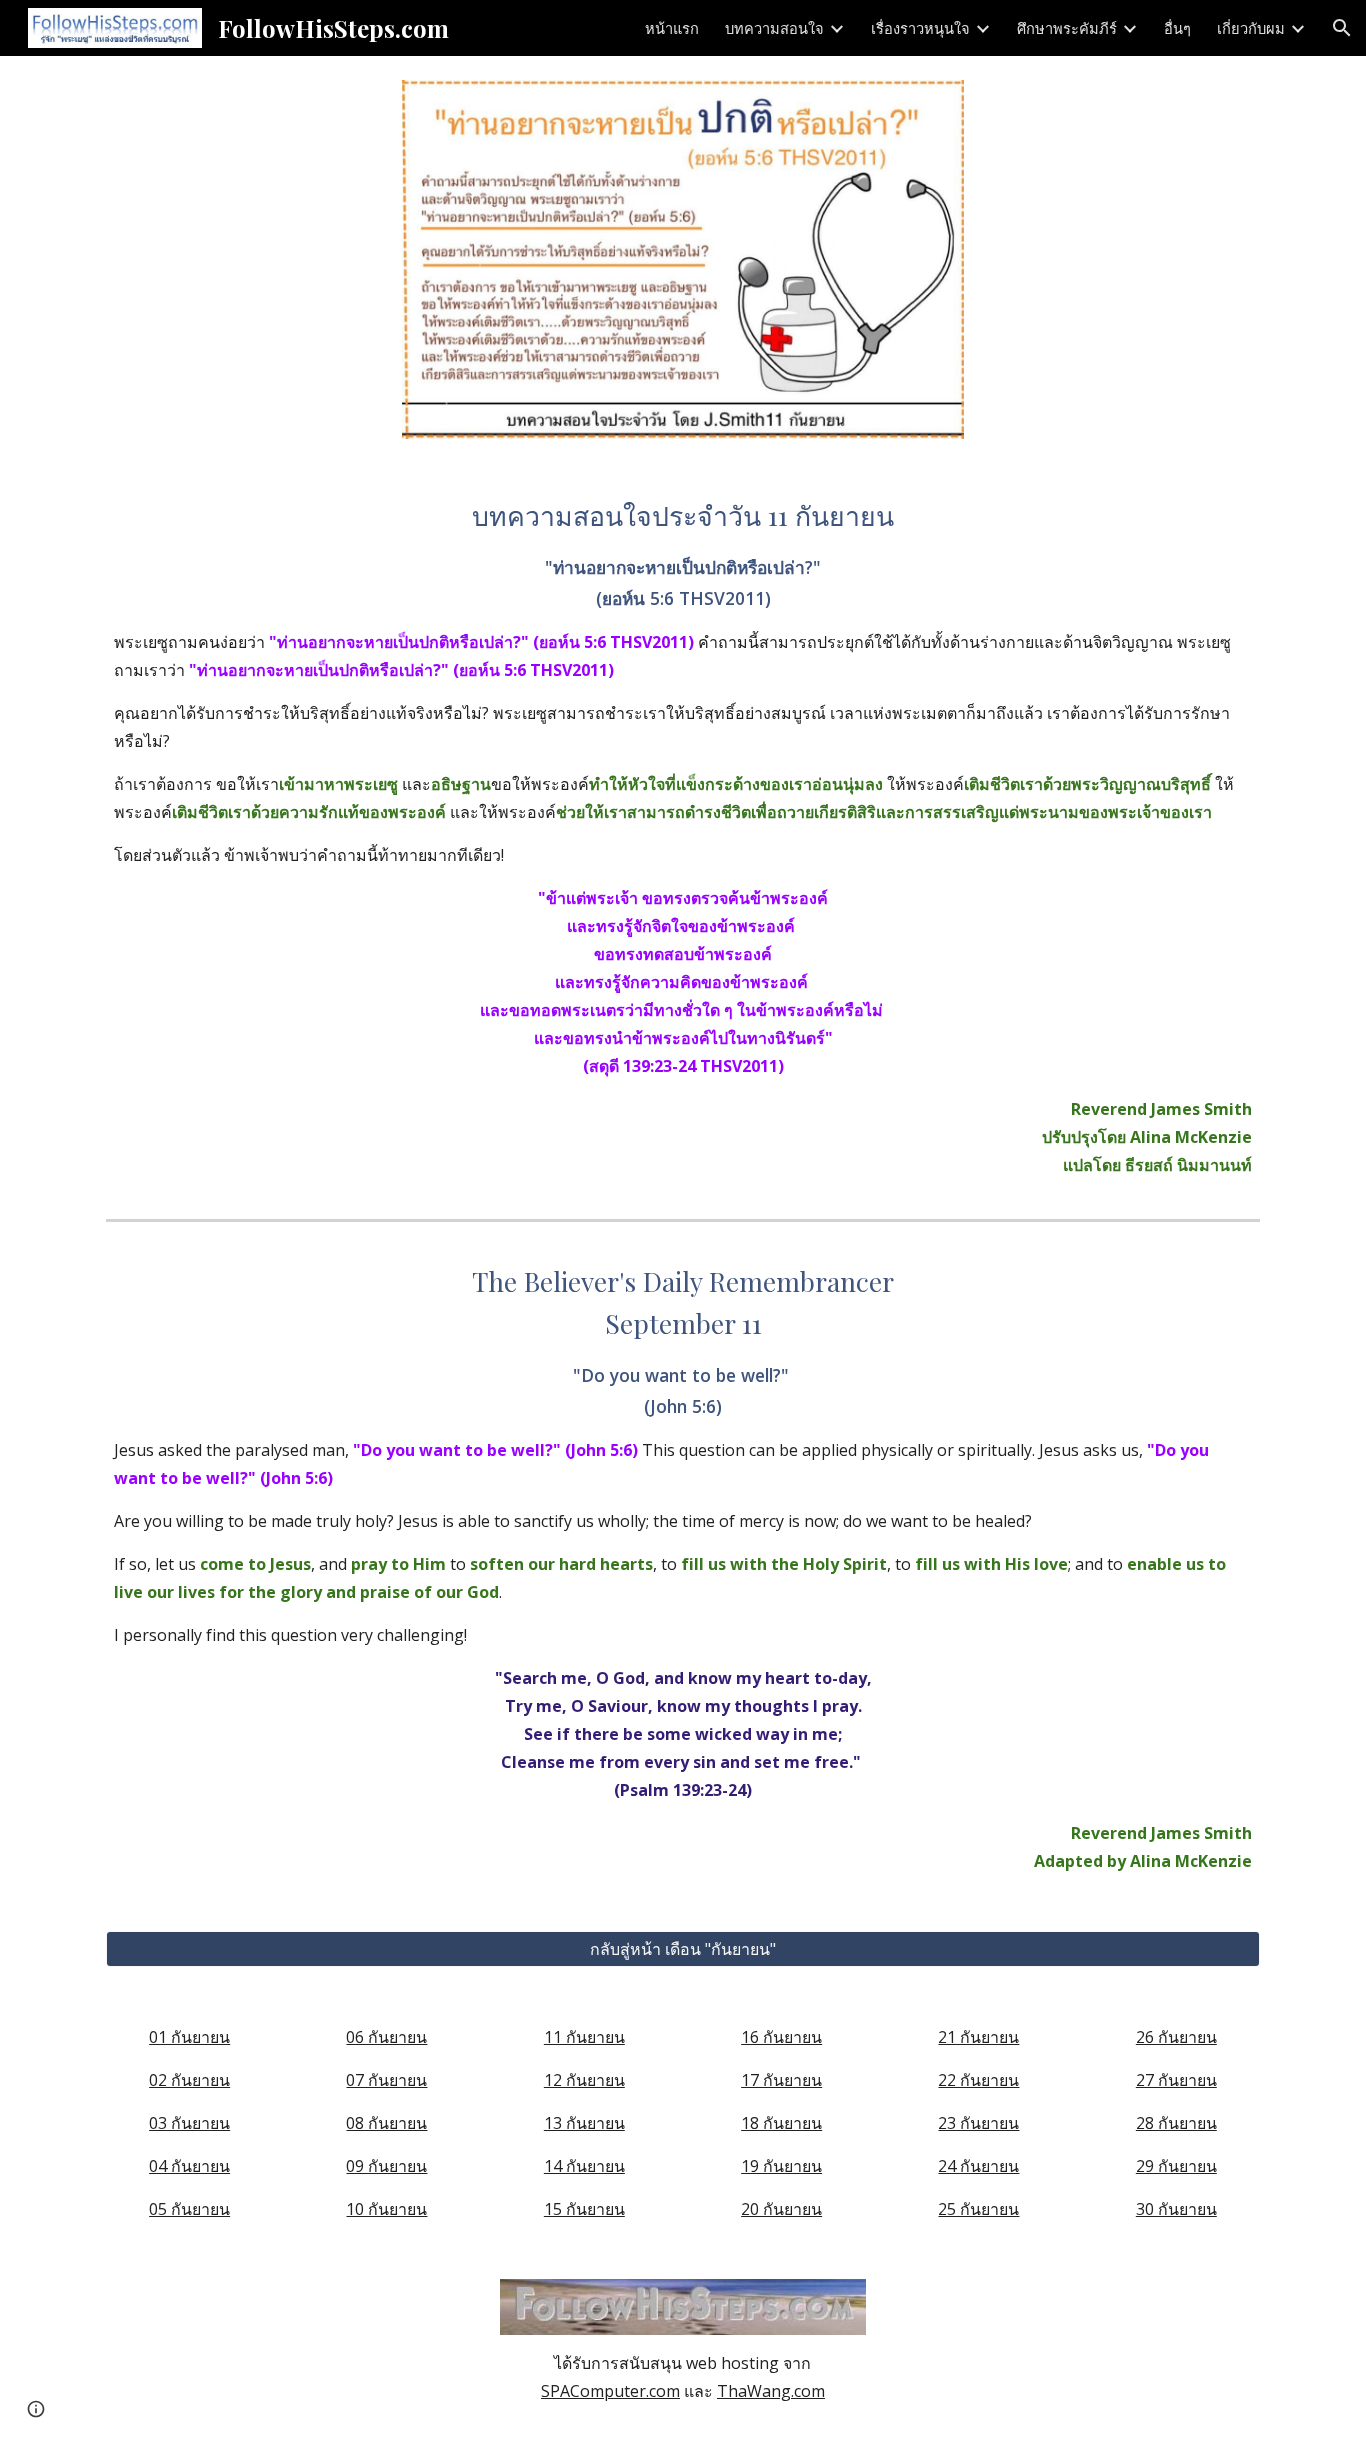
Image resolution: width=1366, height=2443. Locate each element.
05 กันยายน (189, 2209)
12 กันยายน (584, 2080)
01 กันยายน (189, 2037)
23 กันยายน (978, 2123)
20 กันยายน (781, 2209)
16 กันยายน (781, 2037)
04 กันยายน (189, 2166)
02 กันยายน (189, 2080)
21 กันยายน (978, 2037)
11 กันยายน (584, 2037)
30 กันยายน (1176, 2209)
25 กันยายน (978, 2209)
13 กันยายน (584, 2123)
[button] (1342, 28)
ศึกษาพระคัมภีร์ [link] (1067, 28)
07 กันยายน (386, 2080)
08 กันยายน (386, 2123)
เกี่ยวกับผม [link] (1251, 28)
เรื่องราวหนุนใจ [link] (920, 28)
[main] (683, 837)
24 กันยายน (978, 2166)
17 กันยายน (781, 2080)
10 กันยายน (386, 2209)
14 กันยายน (584, 2166)
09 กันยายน (386, 2166)
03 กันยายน (189, 2123)
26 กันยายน (1176, 2037)
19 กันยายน (781, 2166)
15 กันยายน (584, 2209)
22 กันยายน (978, 2080)
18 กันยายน (781, 2123)
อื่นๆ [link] (1177, 28)
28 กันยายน (1176, 2123)
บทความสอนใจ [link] (774, 28)
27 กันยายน (1176, 2080)
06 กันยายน (386, 2037)
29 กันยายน (1176, 2166)
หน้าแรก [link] (672, 28)
